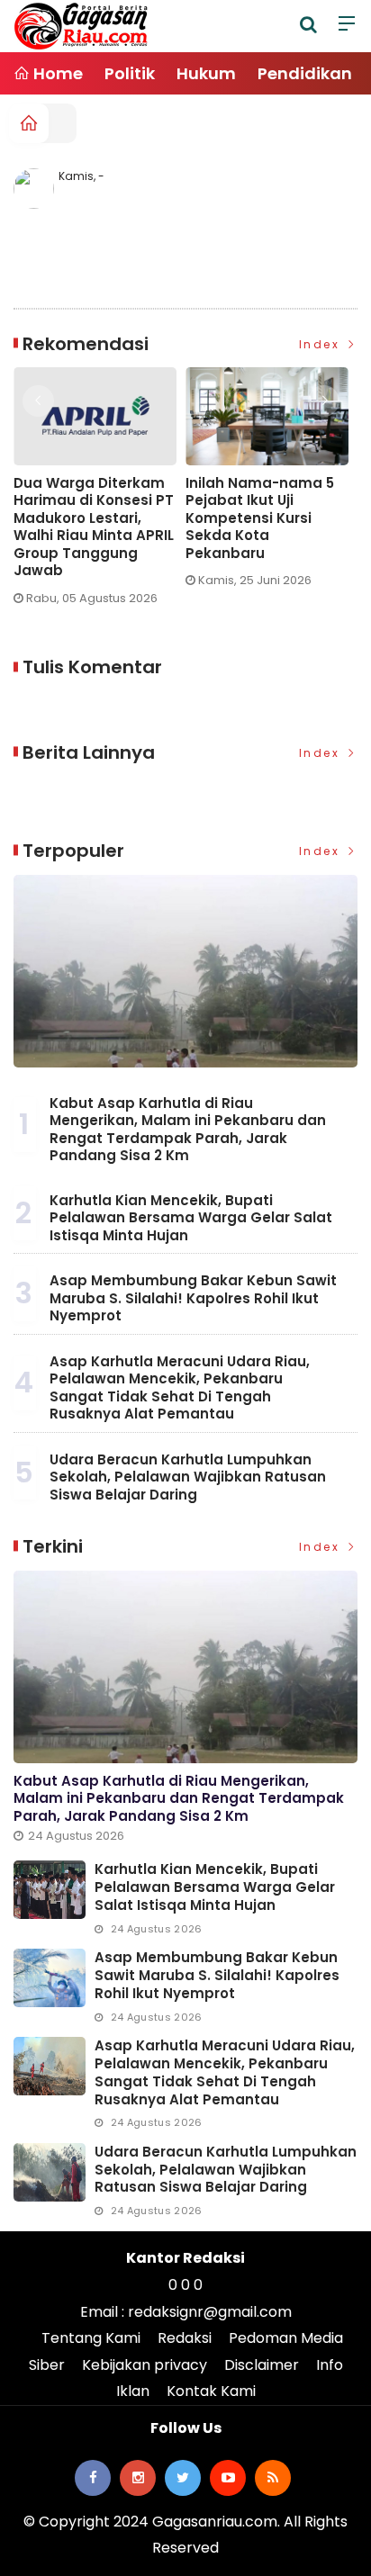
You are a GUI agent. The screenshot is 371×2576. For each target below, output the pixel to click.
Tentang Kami (91, 2338)
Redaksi (185, 2338)
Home (56, 73)
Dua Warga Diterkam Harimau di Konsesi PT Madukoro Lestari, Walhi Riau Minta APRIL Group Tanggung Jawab (94, 527)
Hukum (206, 73)
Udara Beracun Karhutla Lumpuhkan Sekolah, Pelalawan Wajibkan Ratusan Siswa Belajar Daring (188, 1477)
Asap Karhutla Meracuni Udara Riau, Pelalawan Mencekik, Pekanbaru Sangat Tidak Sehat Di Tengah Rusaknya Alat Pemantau (180, 1388)
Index (322, 344)
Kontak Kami (211, 2391)
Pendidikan (305, 73)
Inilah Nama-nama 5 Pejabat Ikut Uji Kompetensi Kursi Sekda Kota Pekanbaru (260, 518)
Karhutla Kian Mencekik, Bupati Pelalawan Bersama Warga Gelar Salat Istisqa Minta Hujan (191, 1218)
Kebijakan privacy (145, 2365)
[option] (100, 493)
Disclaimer (262, 2365)
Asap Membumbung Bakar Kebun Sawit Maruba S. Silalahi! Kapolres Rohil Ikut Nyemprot (193, 1298)
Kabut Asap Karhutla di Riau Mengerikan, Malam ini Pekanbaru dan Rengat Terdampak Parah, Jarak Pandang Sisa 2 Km (188, 1130)
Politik (130, 73)
